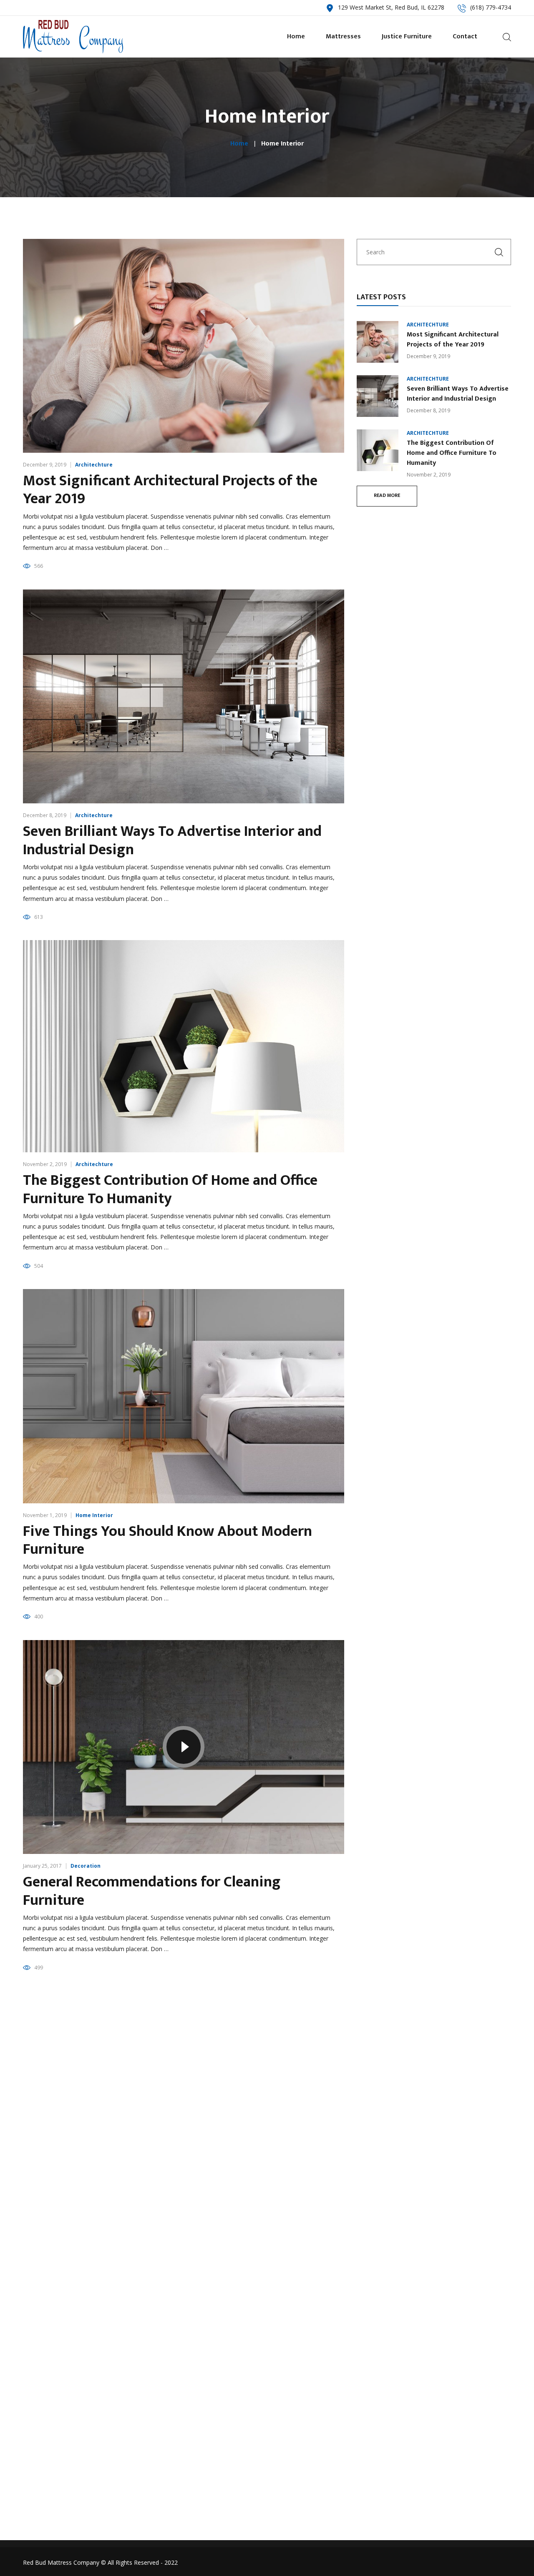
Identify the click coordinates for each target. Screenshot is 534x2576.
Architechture (94, 465)
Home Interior (94, 1515)
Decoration (86, 1866)
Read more (387, 495)
